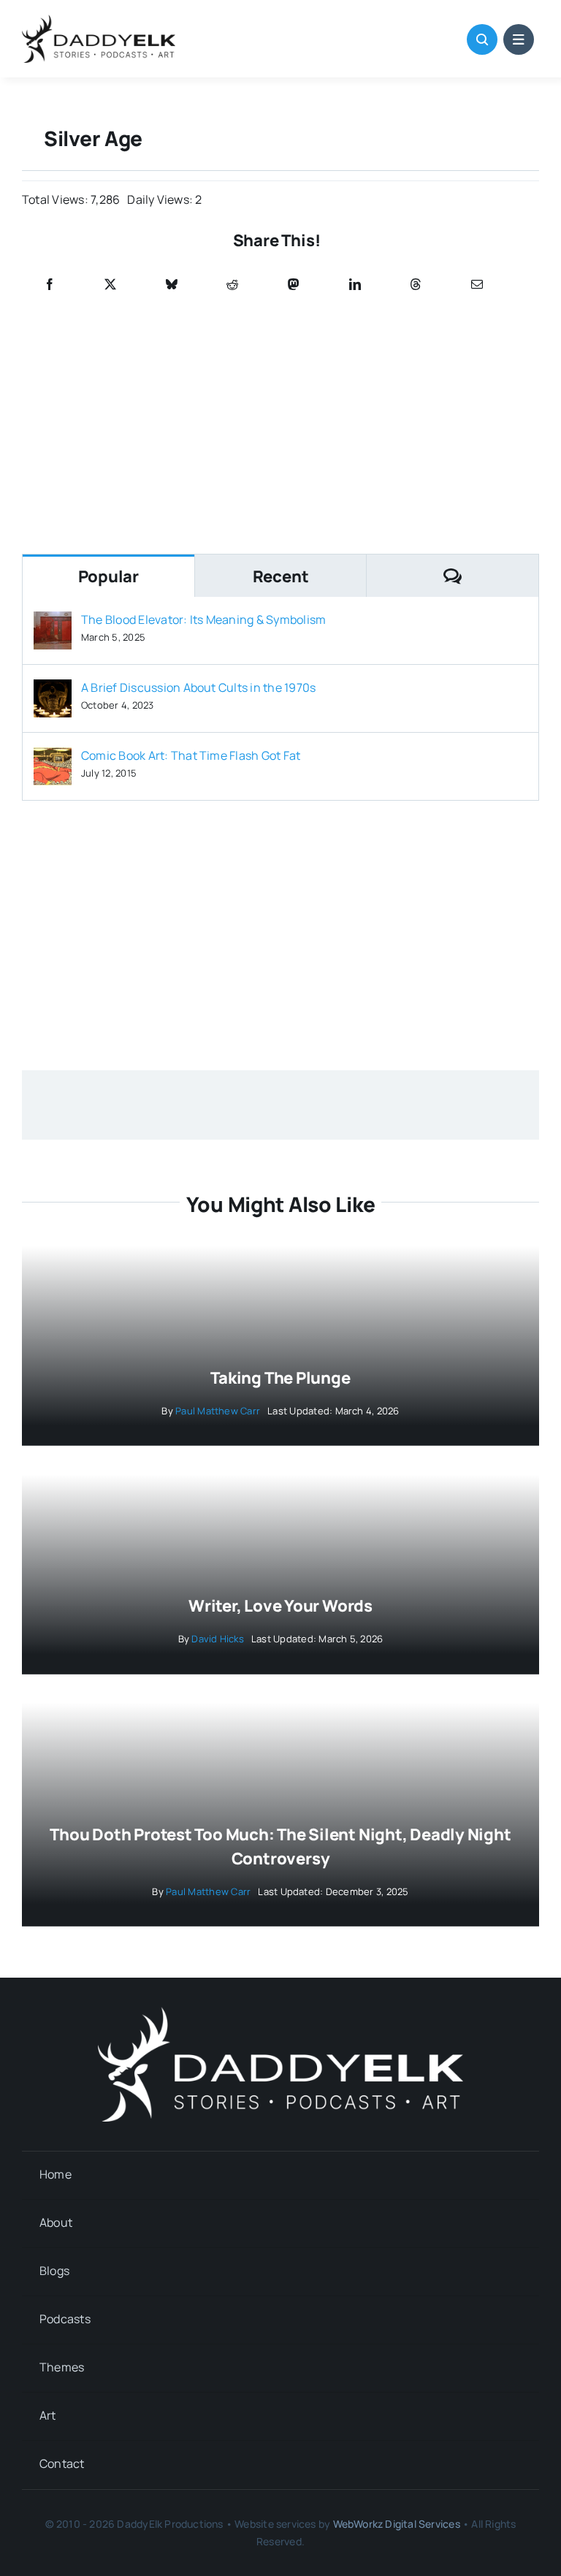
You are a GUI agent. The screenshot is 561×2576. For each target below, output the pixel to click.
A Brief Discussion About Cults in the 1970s (198, 687)
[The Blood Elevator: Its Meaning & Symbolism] (53, 622)
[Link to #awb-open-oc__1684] (519, 39)
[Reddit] (232, 285)
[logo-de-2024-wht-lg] (280, 2013)
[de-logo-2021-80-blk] (99, 20)
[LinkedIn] (355, 285)
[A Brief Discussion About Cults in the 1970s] (53, 690)
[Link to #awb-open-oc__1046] (482, 39)
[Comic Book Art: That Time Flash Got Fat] (53, 758)
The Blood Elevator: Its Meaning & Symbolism (203, 620)
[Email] (477, 285)
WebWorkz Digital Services (397, 2524)
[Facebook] (50, 285)
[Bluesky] (172, 285)
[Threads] (416, 285)
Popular (108, 576)
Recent (281, 576)
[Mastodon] (294, 285)
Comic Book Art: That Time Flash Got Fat (191, 755)
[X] (110, 285)
